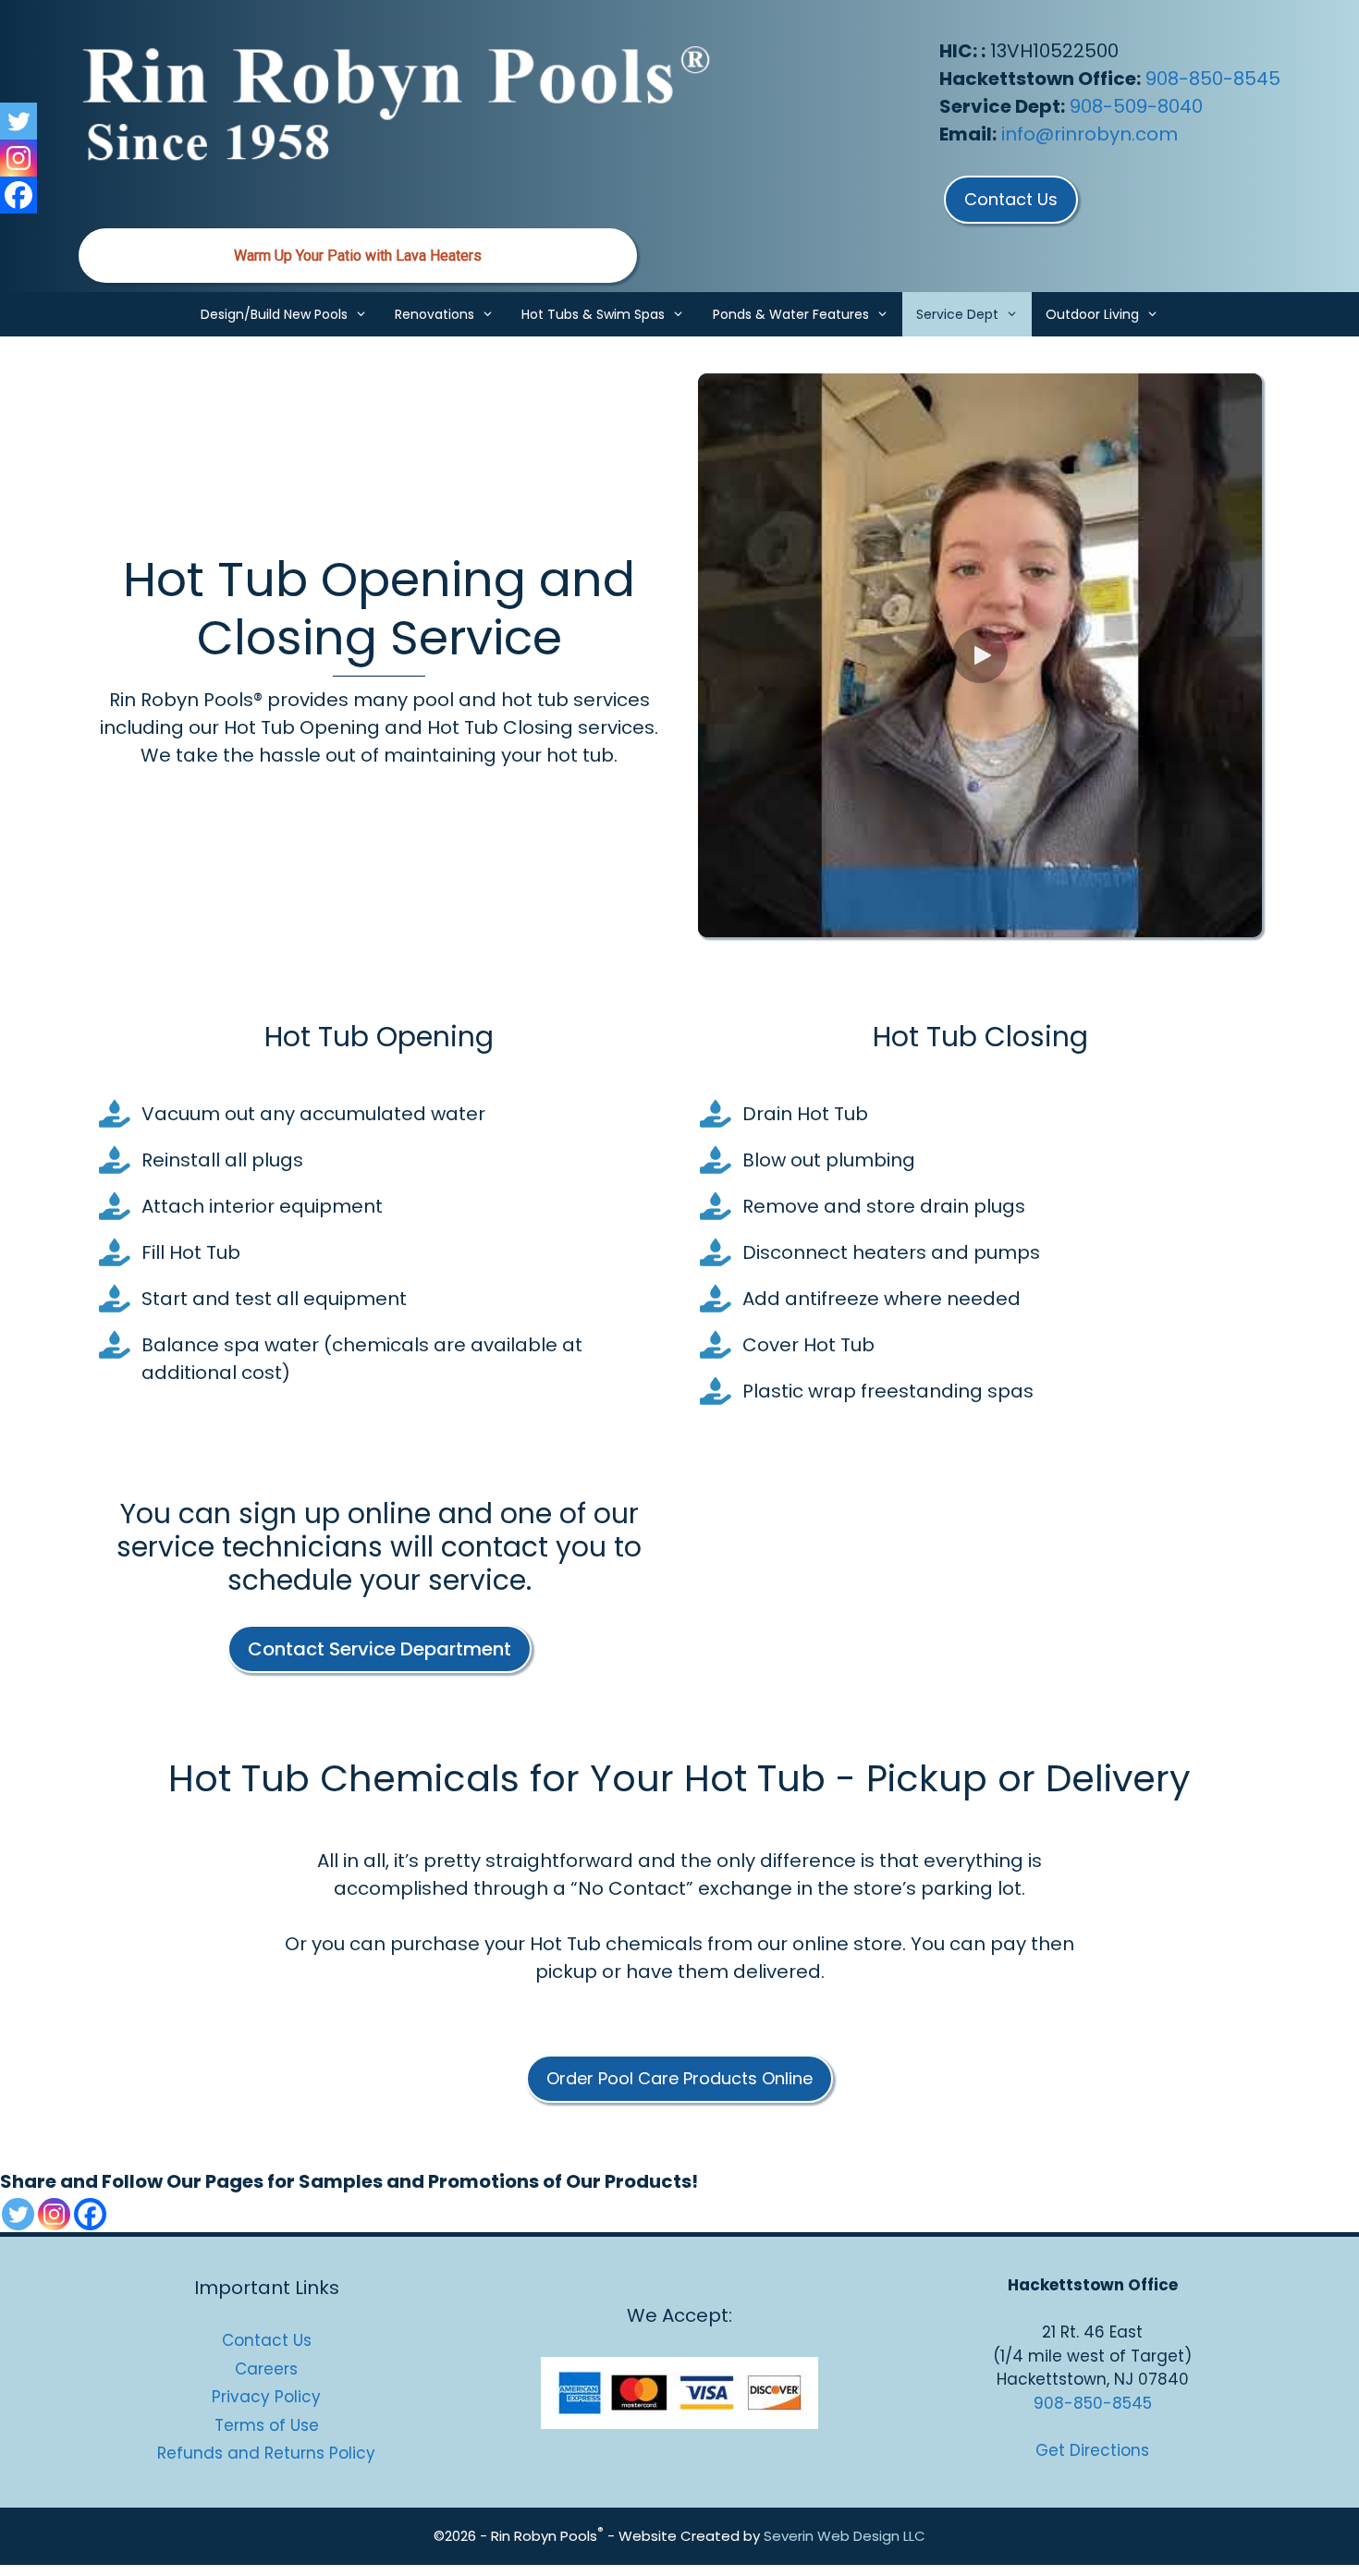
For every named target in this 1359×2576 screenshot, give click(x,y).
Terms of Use (267, 2425)
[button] (980, 655)
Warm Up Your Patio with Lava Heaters (358, 256)
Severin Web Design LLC (845, 2536)
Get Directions (1092, 2450)
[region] (358, 256)
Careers (266, 2369)
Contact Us (267, 2340)
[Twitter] (18, 2214)
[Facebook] (90, 2214)
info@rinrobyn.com (1090, 134)
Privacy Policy (266, 2397)
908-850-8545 (1213, 79)
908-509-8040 (1136, 106)
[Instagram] (54, 2214)
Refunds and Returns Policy (266, 2453)
